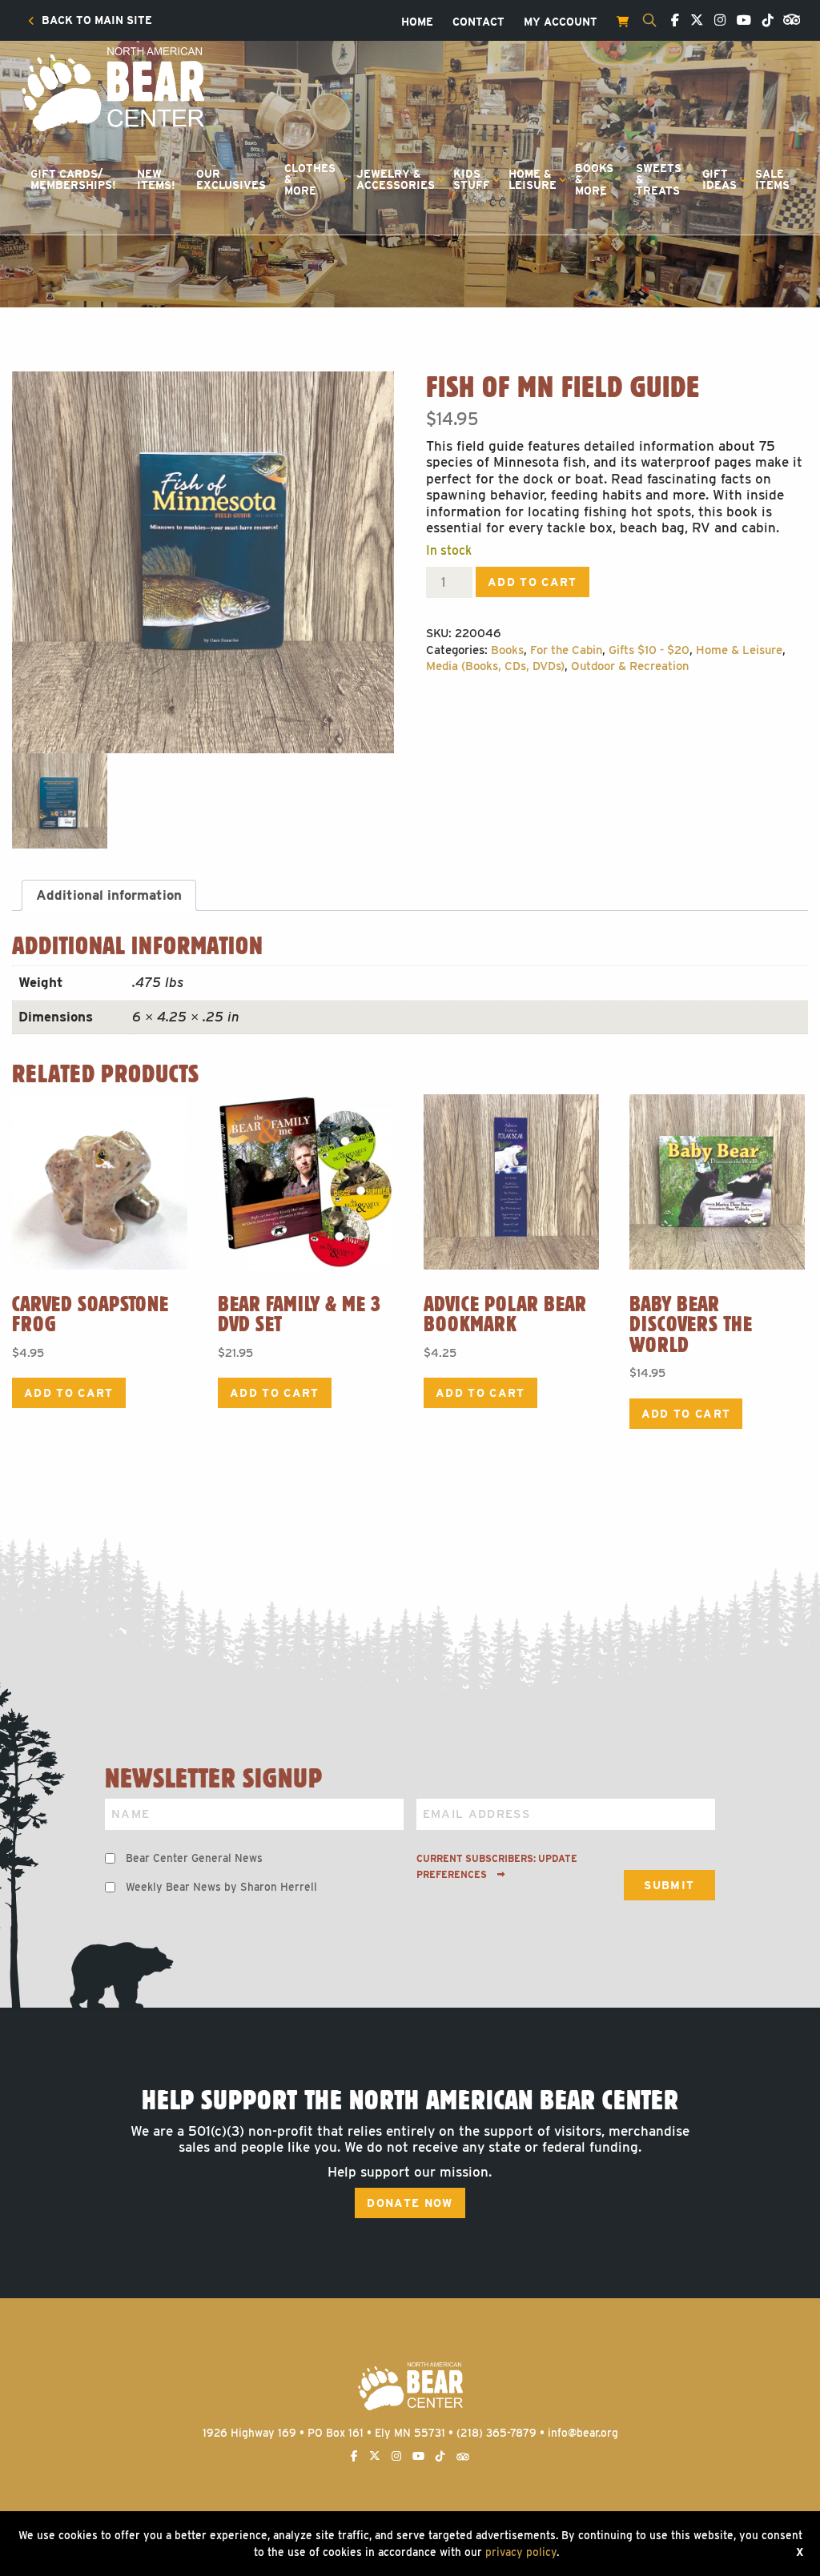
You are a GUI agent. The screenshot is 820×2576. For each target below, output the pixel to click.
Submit (669, 1885)
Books (507, 650)
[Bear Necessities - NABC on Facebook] (671, 21)
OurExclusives (231, 179)
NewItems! (156, 179)
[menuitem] (90, 21)
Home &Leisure (533, 179)
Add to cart (533, 582)
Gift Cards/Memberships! (73, 179)
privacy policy (521, 2552)
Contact (478, 22)
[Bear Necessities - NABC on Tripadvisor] (788, 18)
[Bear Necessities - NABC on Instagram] (716, 21)
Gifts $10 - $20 (649, 650)
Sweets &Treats (659, 179)
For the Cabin (566, 650)
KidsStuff (472, 179)
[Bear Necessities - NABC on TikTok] (764, 21)
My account (561, 22)
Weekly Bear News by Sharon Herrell (221, 1887)
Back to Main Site (95, 21)
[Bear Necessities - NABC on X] (693, 21)
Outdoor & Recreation (630, 666)
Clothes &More (310, 179)
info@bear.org (583, 2433)
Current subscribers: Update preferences (497, 1867)
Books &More (594, 179)
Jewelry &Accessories (396, 179)
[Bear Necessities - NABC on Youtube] (740, 21)
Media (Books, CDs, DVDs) (495, 666)
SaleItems (772, 179)
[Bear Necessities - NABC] (112, 88)
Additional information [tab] (109, 895)
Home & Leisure (739, 650)
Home (417, 22)
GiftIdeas (720, 179)
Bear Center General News (194, 1858)
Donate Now (410, 2203)
